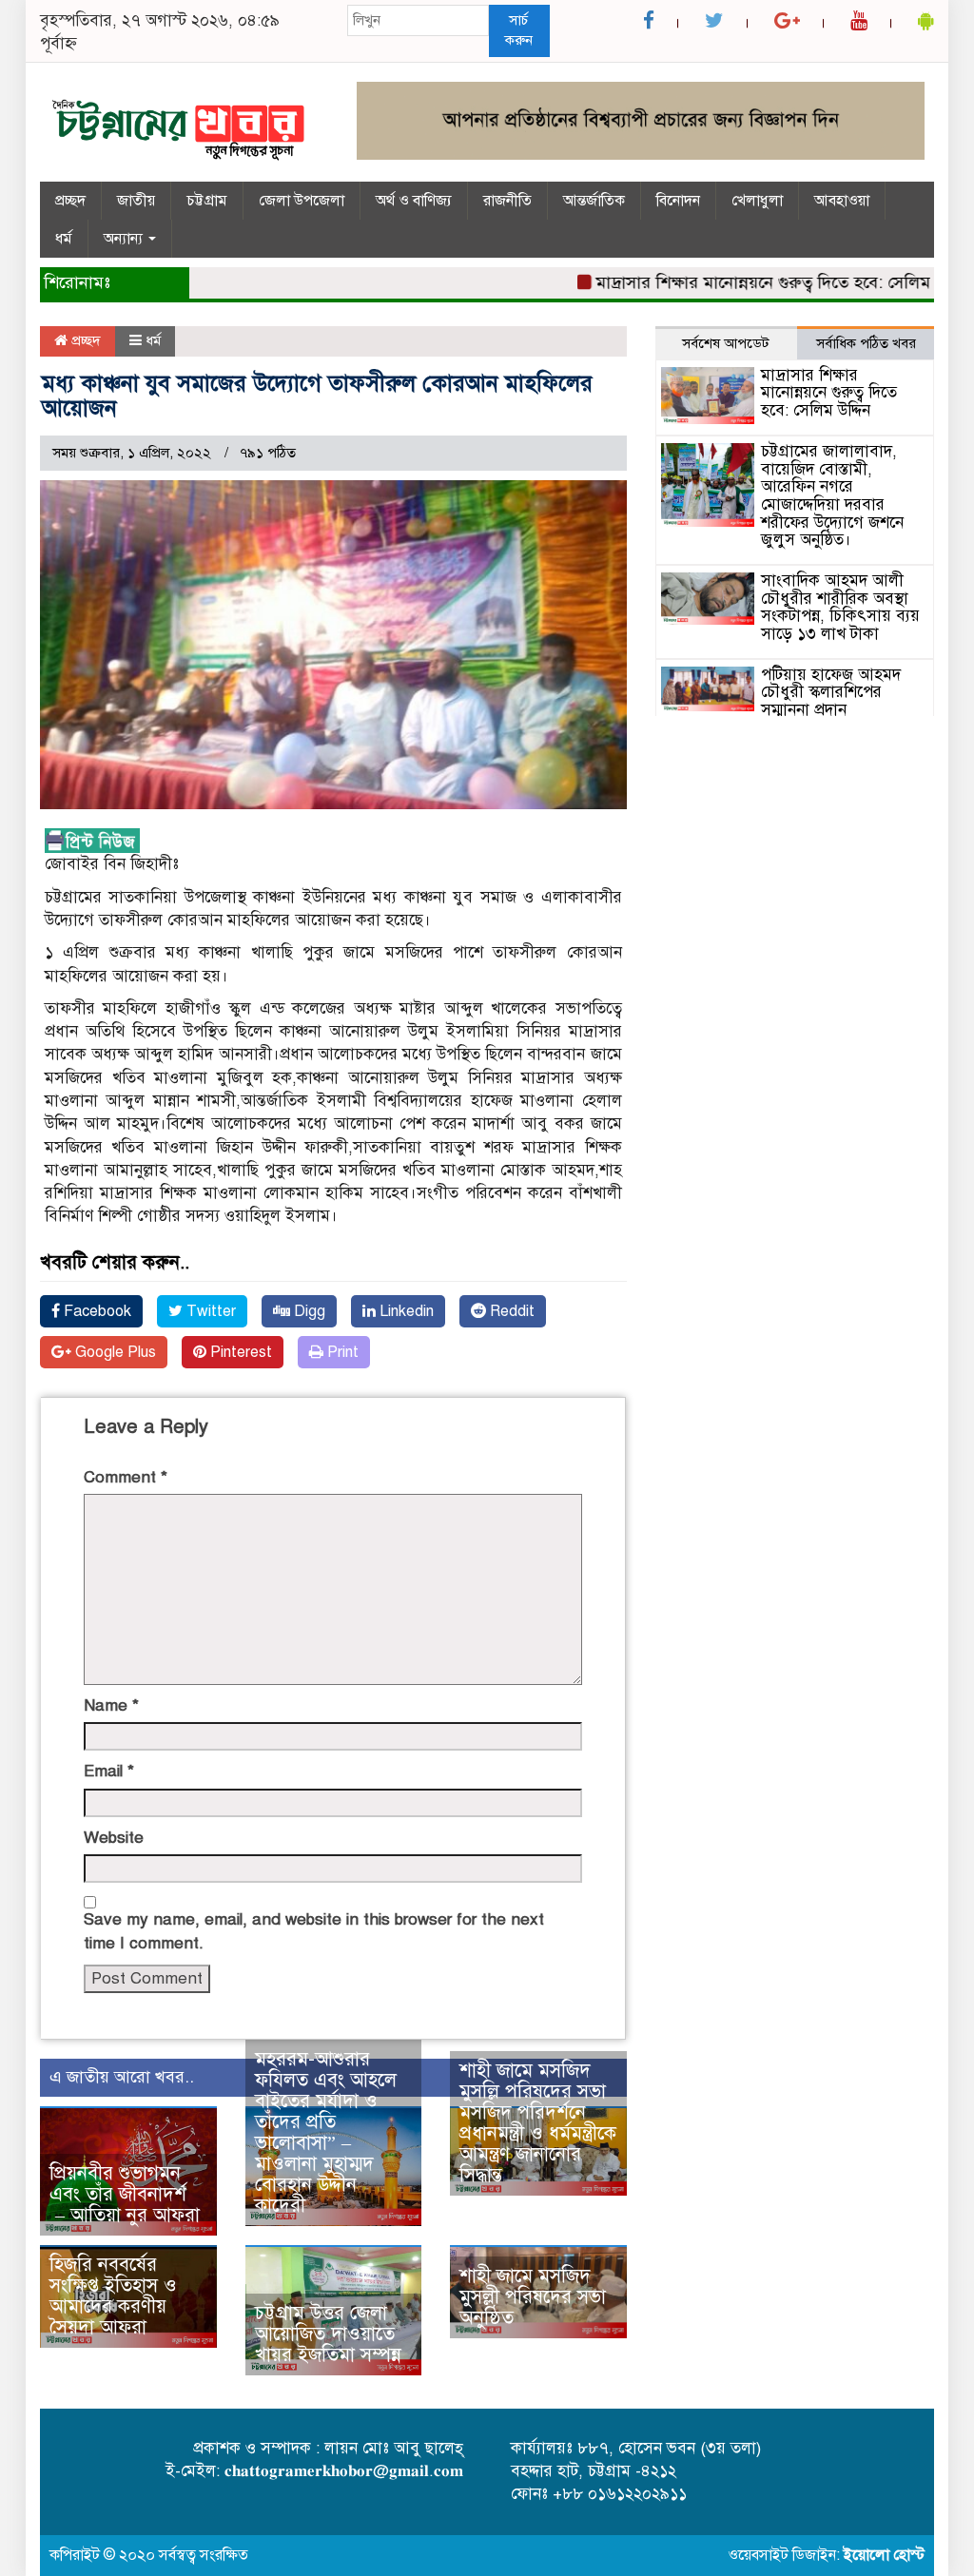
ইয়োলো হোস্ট (884, 2555)
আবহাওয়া (842, 201)
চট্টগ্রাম (207, 201)
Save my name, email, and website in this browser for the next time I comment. (314, 1931)
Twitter (209, 1311)
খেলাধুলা (757, 201)
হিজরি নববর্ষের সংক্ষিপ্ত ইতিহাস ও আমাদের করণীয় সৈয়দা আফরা (113, 2296)
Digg (308, 1311)
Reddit (510, 1311)
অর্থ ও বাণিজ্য (414, 201)
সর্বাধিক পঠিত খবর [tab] (866, 343)
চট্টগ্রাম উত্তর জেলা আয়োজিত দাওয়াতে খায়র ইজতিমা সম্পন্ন (328, 2334)
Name (111, 1705)
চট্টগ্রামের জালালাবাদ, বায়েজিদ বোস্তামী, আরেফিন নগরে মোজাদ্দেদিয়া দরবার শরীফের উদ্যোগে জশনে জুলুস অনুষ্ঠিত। (832, 495)
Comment (126, 1477)
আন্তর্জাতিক (594, 201)
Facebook (96, 1311)
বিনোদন (678, 201)
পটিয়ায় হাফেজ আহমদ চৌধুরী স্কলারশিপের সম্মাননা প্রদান (831, 692)
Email (109, 1771)
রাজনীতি (507, 201)
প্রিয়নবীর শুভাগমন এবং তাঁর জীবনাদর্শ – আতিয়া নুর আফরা (125, 2194)
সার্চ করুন (519, 30)
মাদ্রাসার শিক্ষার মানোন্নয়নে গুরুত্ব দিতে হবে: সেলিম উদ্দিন (752, 282)
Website (114, 1838)
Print (341, 1352)
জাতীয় (136, 201)
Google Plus (114, 1352)
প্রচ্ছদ (70, 201)
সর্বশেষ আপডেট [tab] (726, 343)
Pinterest (239, 1352)
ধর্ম (64, 239)
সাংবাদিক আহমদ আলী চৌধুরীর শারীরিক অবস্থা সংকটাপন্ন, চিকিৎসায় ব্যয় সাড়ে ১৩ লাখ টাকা (840, 607)
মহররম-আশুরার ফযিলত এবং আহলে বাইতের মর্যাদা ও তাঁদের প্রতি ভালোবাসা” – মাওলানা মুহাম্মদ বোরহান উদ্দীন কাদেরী (326, 2132)
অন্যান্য (125, 239)
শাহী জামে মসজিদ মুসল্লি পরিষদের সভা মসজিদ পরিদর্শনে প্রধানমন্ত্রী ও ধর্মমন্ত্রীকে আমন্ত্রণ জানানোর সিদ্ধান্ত (538, 2123)
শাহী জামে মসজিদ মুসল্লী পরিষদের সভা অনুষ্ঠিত (533, 2297)
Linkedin (405, 1311)
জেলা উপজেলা (302, 201)
